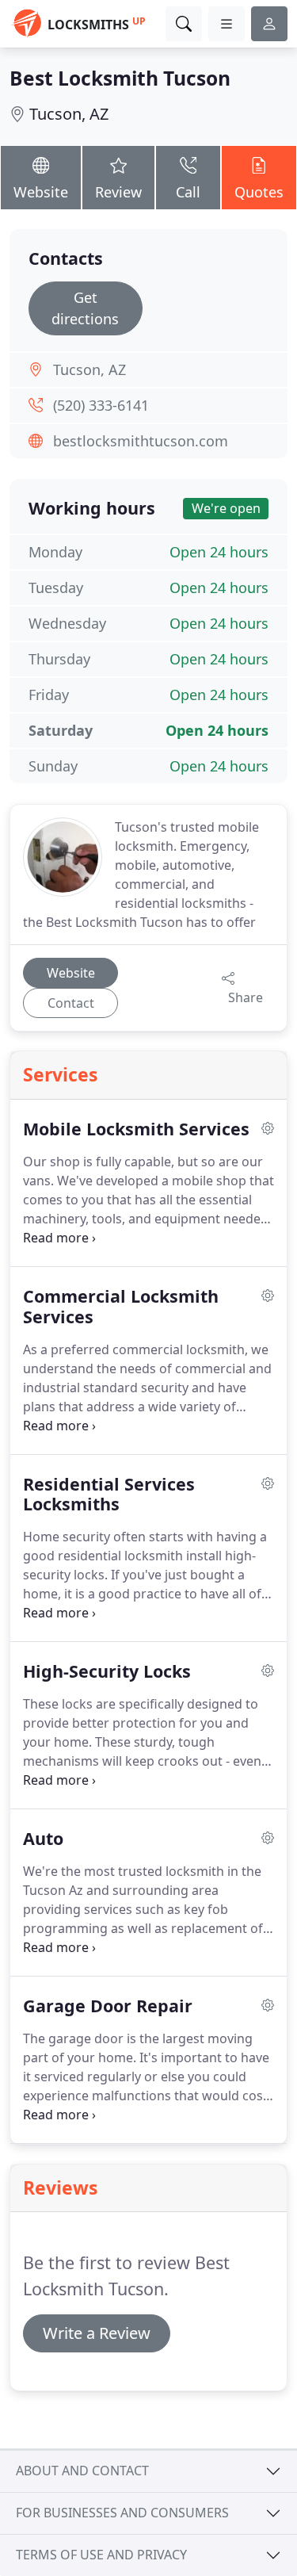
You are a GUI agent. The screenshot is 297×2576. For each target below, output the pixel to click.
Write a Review (97, 2333)
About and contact (82, 2471)
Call (188, 192)
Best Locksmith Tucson (120, 78)
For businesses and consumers (122, 2513)
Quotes (259, 192)
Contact (71, 1003)
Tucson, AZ (69, 114)
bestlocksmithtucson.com (141, 441)
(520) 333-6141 (101, 405)
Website (41, 192)
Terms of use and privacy (101, 2555)
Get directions (85, 308)
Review (118, 192)
